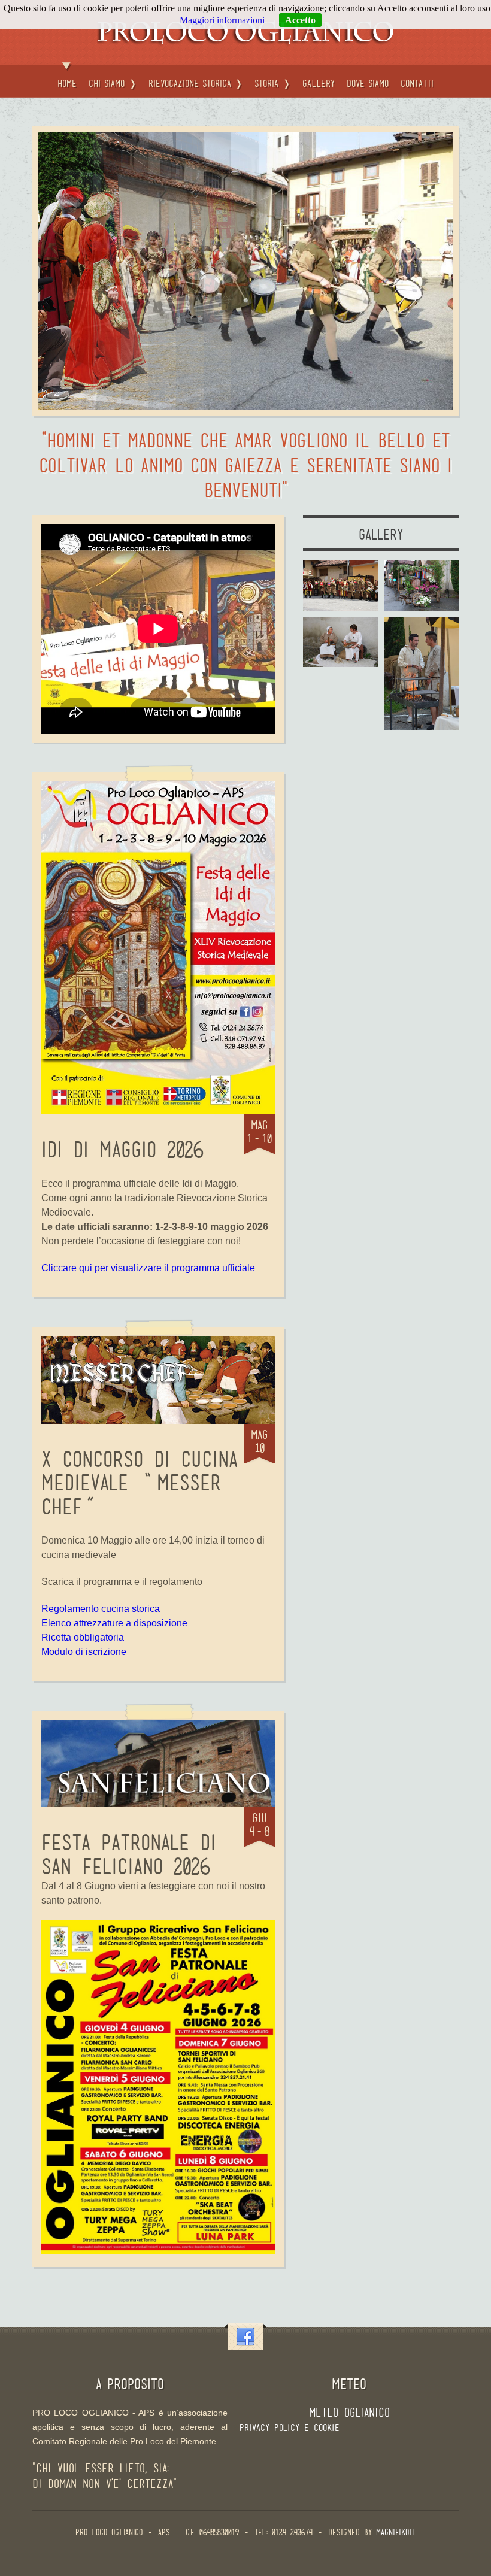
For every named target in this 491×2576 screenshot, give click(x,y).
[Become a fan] (245, 2337)
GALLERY (319, 84)
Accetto (300, 20)
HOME (67, 84)
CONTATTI (417, 84)
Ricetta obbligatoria (83, 1637)
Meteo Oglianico (349, 2413)
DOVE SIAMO (368, 84)
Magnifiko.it (396, 2533)
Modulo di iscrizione (84, 1652)
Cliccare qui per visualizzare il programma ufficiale (148, 1268)
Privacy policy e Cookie (290, 2428)
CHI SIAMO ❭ (113, 84)
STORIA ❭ (272, 84)
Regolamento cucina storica (101, 1609)
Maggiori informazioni (222, 20)
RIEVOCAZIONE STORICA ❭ (196, 84)
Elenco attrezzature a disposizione (114, 1623)
